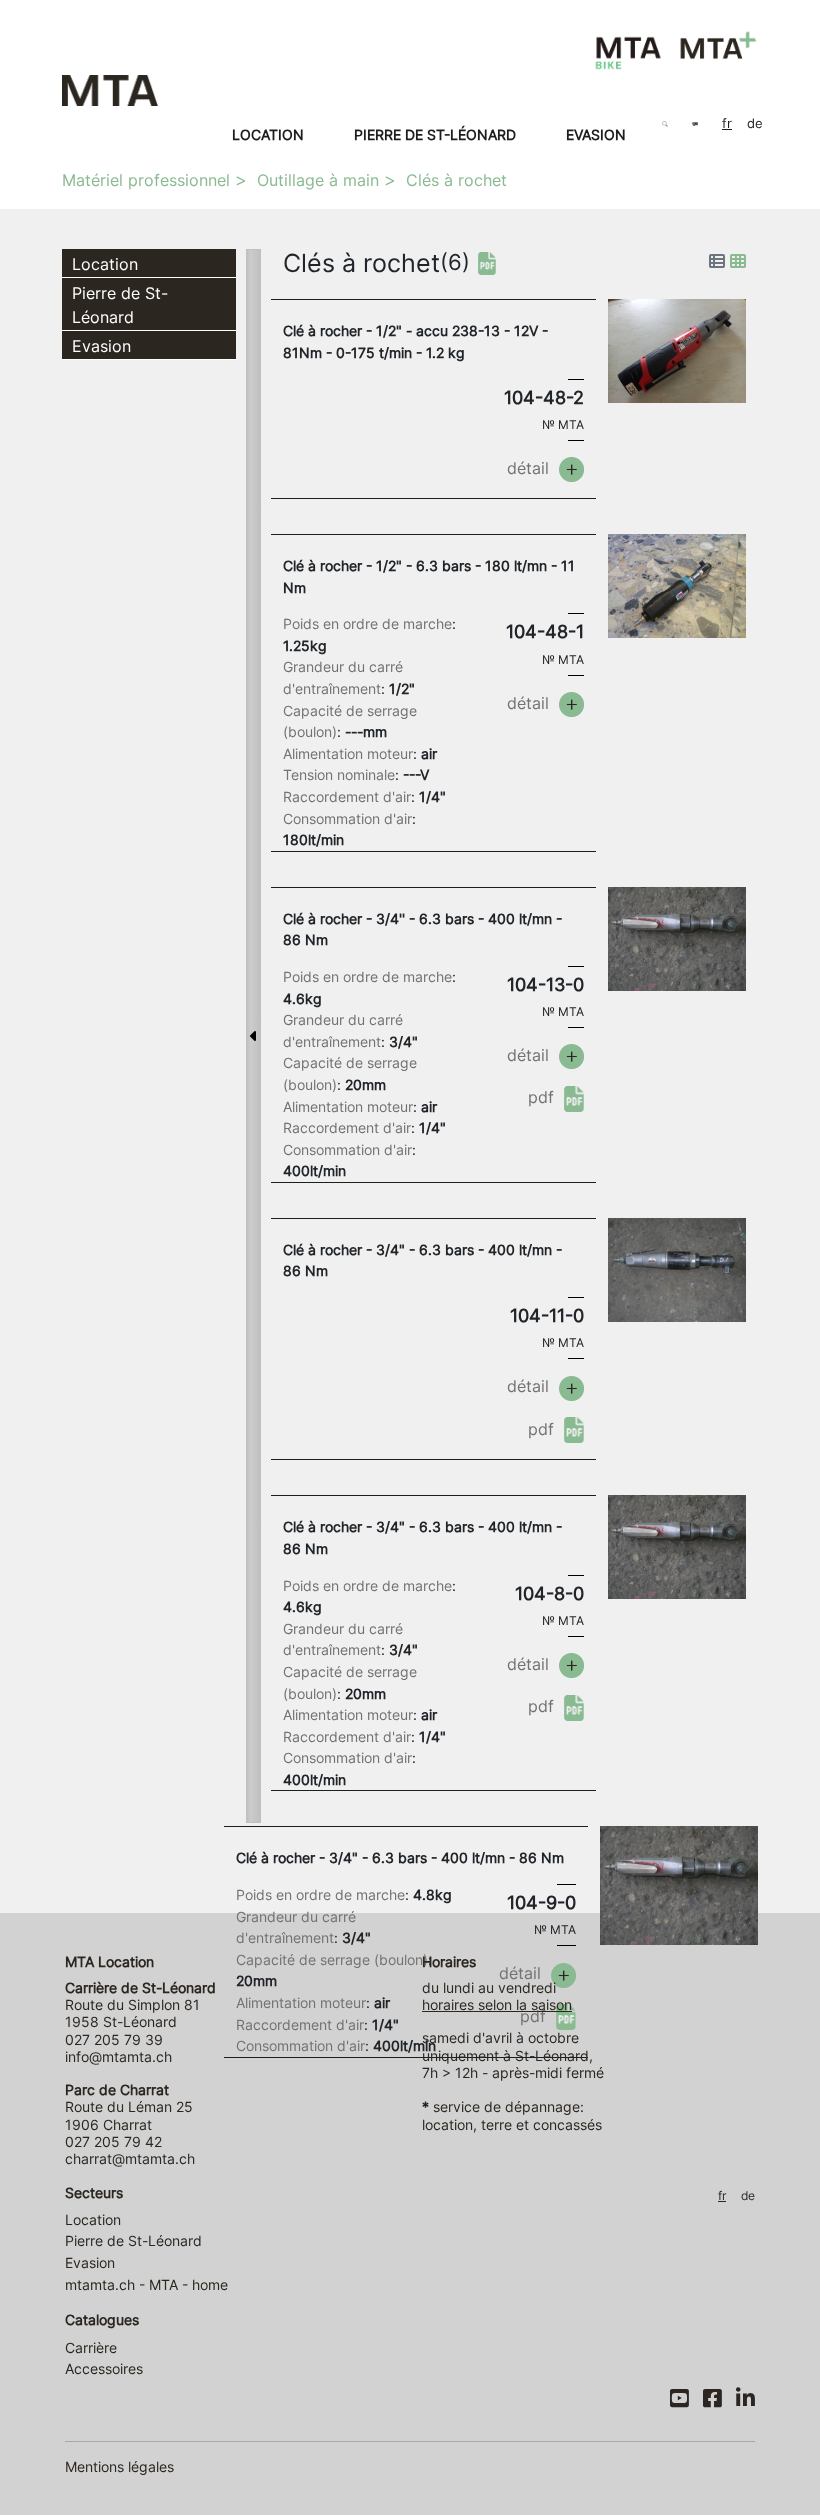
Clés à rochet (456, 180)
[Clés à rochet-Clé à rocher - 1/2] (677, 350)
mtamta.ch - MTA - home (146, 2284)
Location (268, 134)
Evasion (596, 134)
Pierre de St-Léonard (435, 134)
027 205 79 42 (113, 2141)
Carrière (91, 2347)
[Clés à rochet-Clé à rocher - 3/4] (677, 1268)
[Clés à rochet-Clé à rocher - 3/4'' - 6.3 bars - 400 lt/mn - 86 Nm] (677, 937)
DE (755, 123)
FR (727, 123)
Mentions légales (119, 2466)
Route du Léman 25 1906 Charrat (129, 2107)
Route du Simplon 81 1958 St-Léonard (140, 2005)
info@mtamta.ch (118, 2056)
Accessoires (104, 2368)
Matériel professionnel (146, 180)
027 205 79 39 (114, 2039)
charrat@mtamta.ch (130, 2158)
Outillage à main (318, 180)
